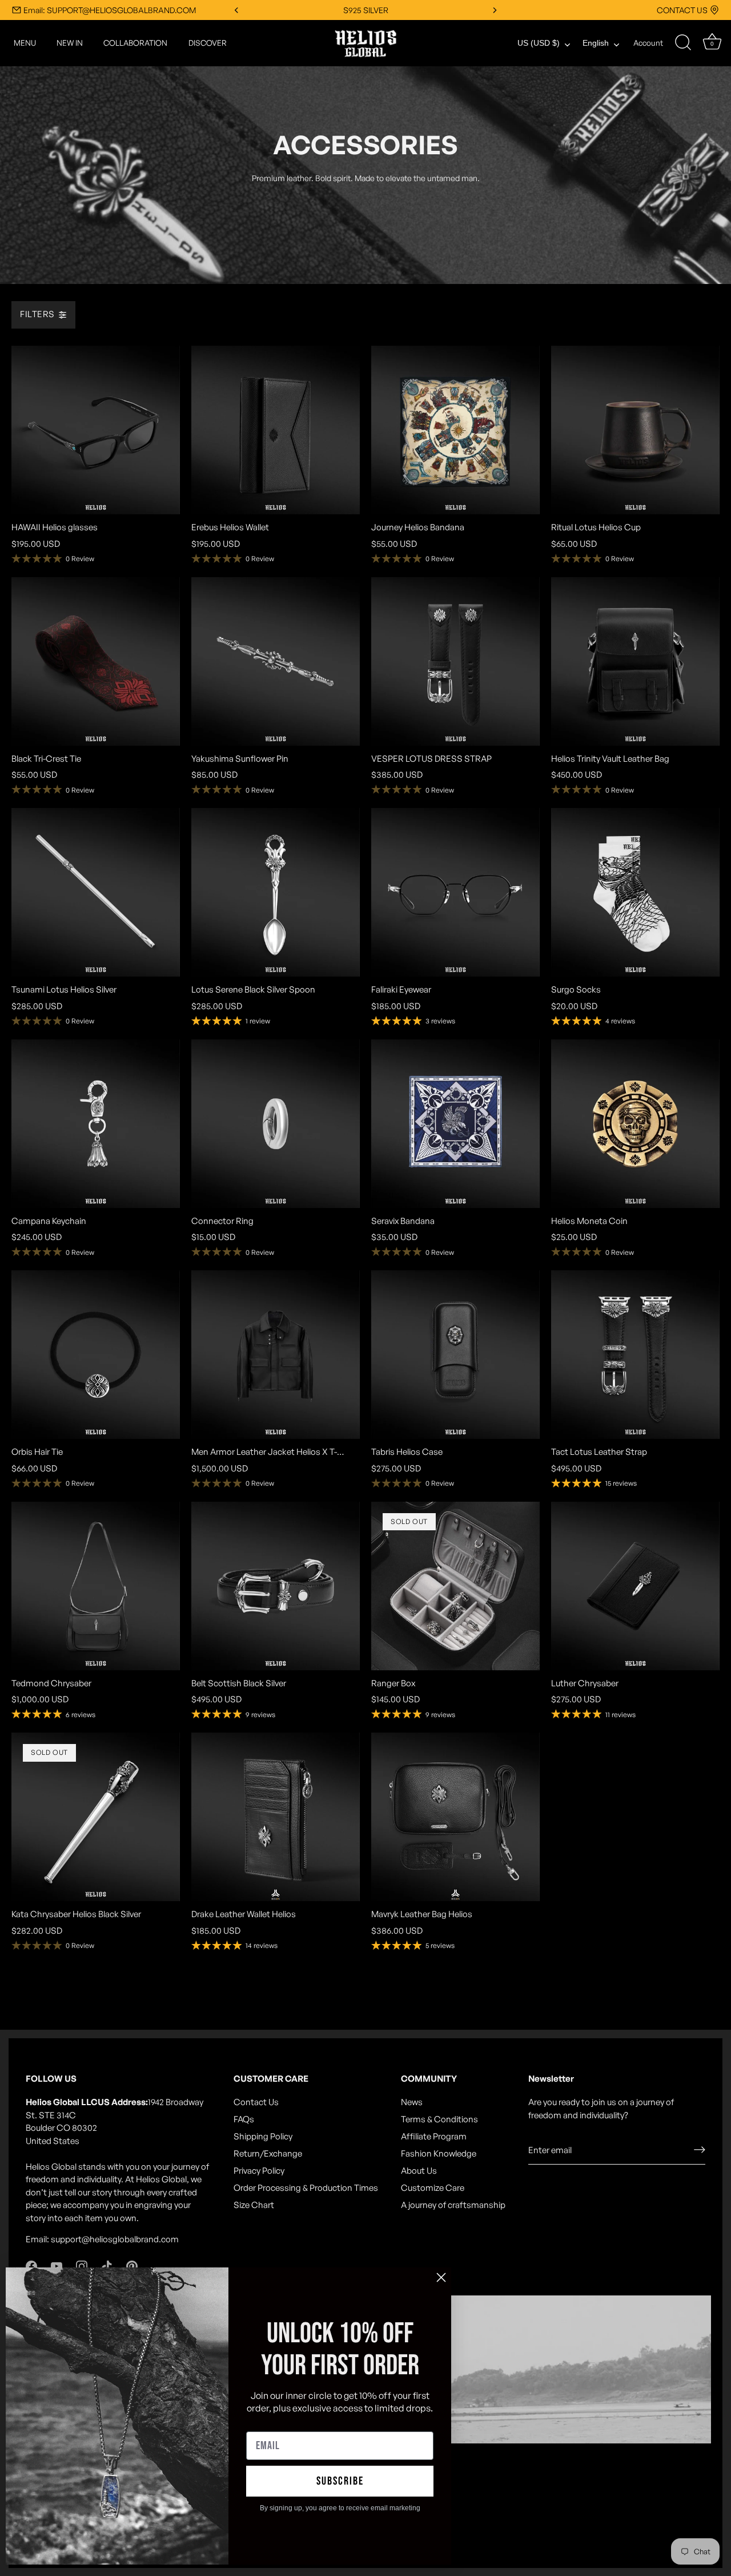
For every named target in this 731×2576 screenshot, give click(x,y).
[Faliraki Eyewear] (455, 892)
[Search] (683, 43)
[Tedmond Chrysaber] (96, 1586)
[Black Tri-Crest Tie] (96, 661)
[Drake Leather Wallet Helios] (276, 1817)
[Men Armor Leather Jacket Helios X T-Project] (276, 1355)
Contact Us (256, 2102)
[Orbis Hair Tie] (96, 1355)
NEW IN (70, 43)
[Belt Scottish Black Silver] (276, 1586)
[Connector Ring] (276, 1124)
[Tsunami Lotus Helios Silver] (96, 892)
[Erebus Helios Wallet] (276, 430)
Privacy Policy (259, 2171)
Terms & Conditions (439, 2119)
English (596, 43)
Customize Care (433, 2188)
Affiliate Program (434, 2136)
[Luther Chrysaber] (635, 1586)
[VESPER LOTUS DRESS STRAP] (455, 661)
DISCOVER (208, 43)
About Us (419, 2171)
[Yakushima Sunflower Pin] (276, 661)
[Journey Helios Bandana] (455, 430)
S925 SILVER (366, 10)
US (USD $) (539, 43)
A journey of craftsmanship (453, 2205)
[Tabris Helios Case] (455, 1355)
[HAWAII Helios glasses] (96, 430)
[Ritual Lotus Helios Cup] (635, 430)
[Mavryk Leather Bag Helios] (455, 1817)
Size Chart (254, 2205)
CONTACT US (682, 10)
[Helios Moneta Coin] (635, 1124)
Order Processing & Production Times (306, 2188)
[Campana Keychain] (96, 1124)
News (412, 2102)
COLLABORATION (135, 43)
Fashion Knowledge (439, 2153)
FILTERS (37, 315)
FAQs (244, 2119)
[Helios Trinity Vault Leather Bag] (635, 661)
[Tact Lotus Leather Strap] (635, 1355)
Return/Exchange (268, 2153)
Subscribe (340, 2481)
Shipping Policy (263, 2136)
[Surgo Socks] (635, 892)
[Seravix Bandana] (455, 1124)
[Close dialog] (441, 2277)
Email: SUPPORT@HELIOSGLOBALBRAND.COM (110, 10)
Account (648, 43)
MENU (25, 43)
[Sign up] (700, 2150)
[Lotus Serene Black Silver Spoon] (276, 892)
